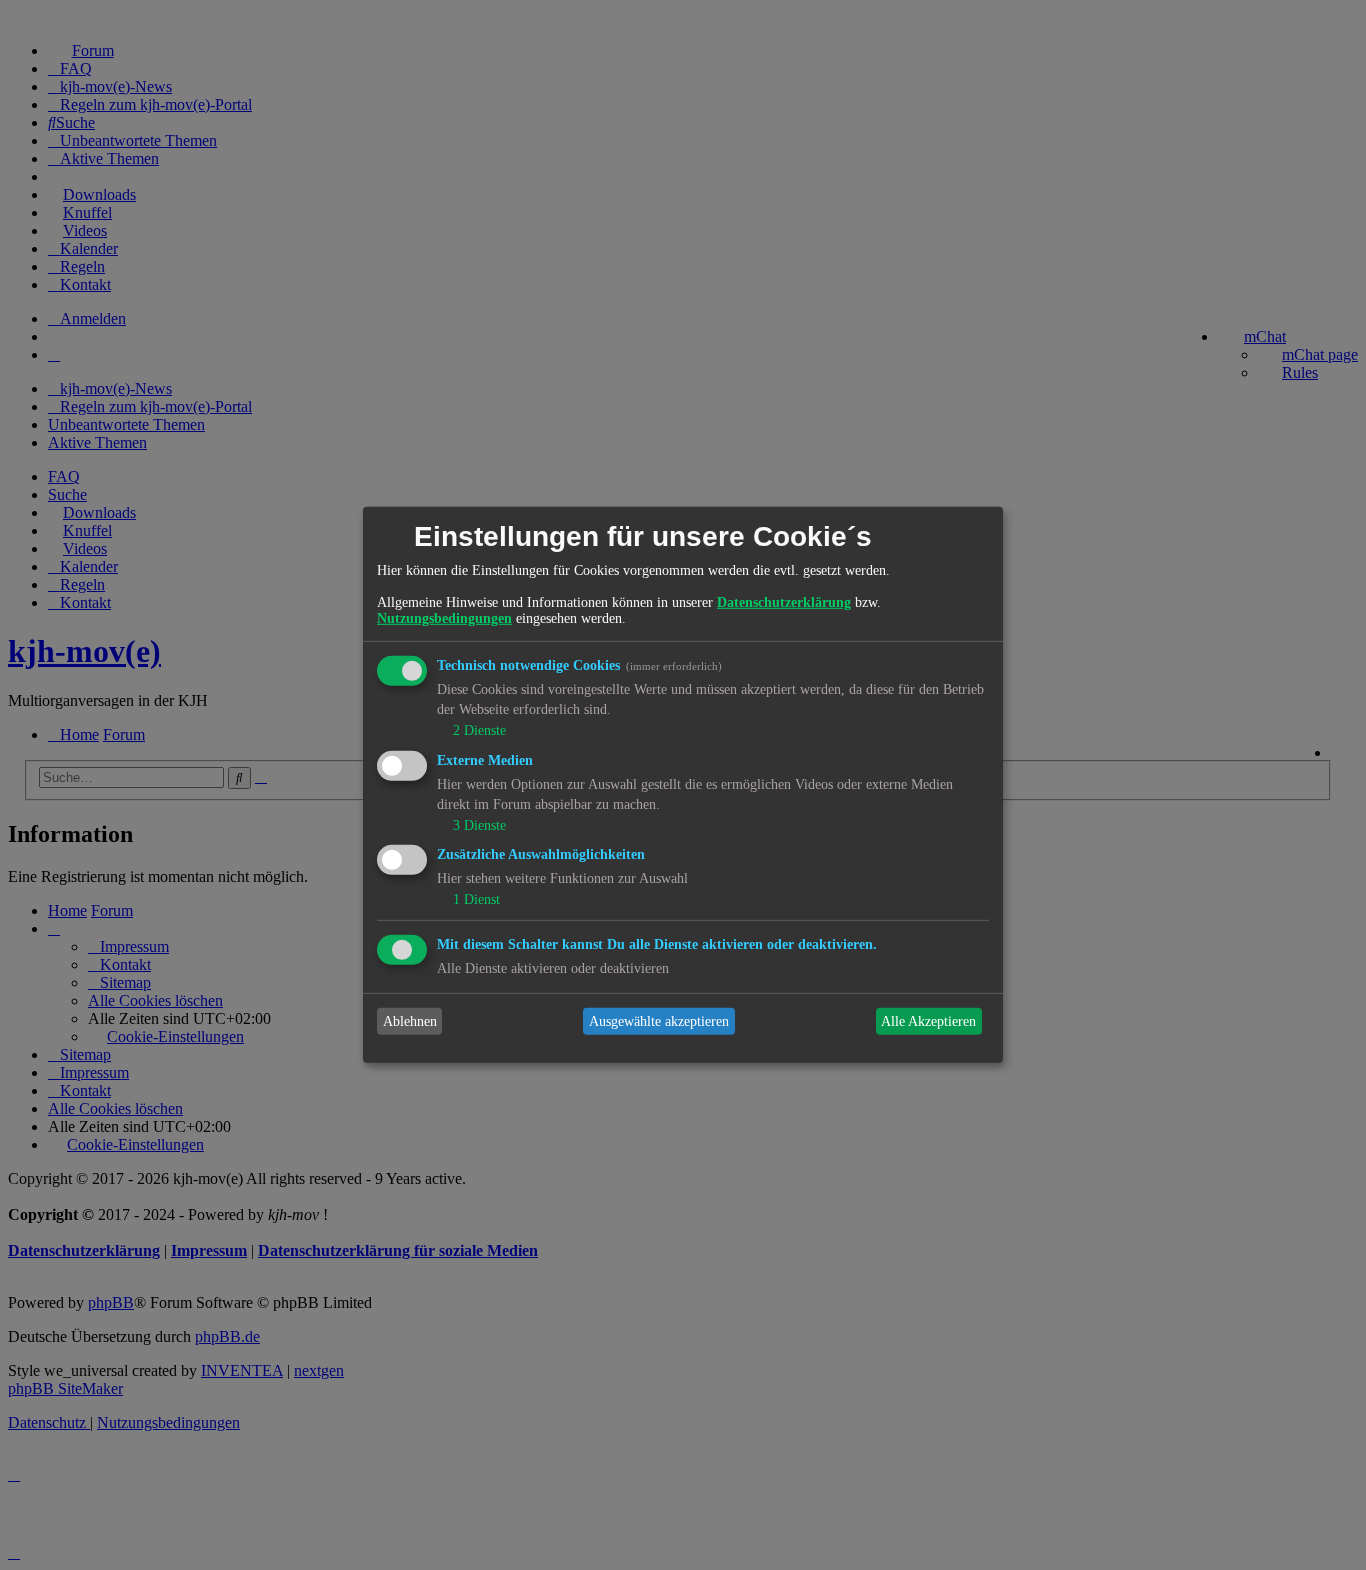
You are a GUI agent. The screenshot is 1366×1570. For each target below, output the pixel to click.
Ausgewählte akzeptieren (659, 1021)
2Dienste (479, 730)
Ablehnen (410, 1021)
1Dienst (476, 899)
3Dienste (479, 824)
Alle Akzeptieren (928, 1021)
